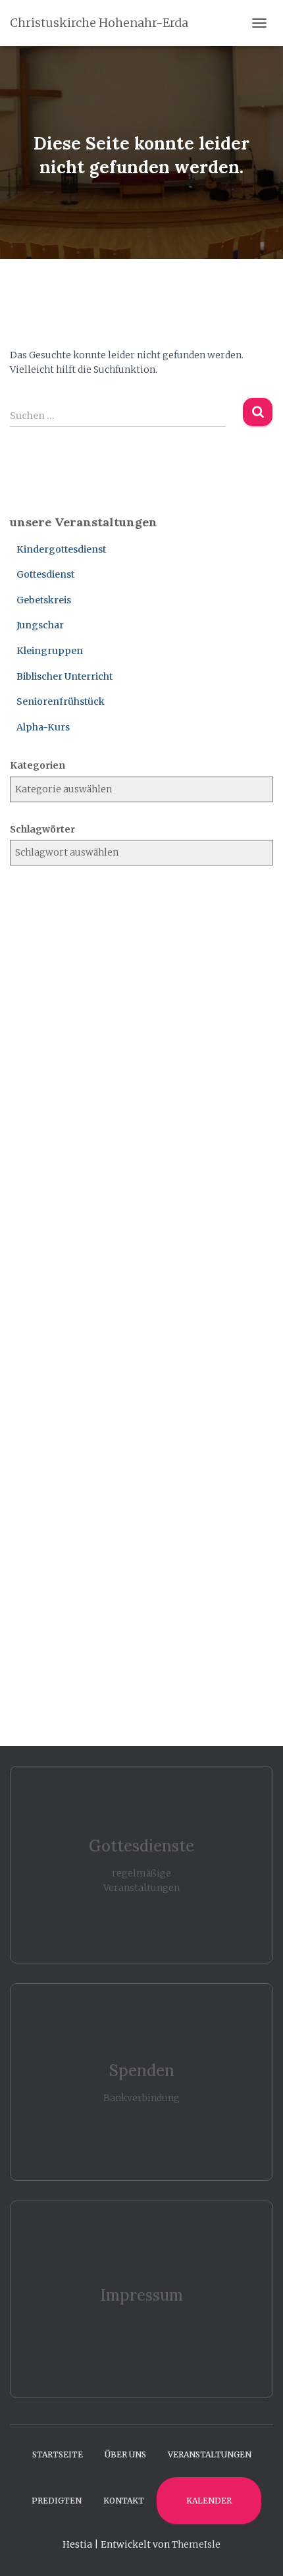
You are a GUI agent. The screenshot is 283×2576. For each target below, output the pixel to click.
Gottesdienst (45, 574)
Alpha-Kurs (43, 727)
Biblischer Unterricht (64, 676)
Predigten (57, 2501)
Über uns (125, 2454)
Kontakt (124, 2501)
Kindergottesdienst (61, 549)
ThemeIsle (196, 2544)
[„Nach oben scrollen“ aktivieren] (257, 2550)
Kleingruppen (50, 651)
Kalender (209, 2501)
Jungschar (40, 625)
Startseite (58, 2454)
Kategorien (38, 765)
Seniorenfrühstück (61, 701)
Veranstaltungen (210, 2454)
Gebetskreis (44, 600)
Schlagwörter (42, 829)
